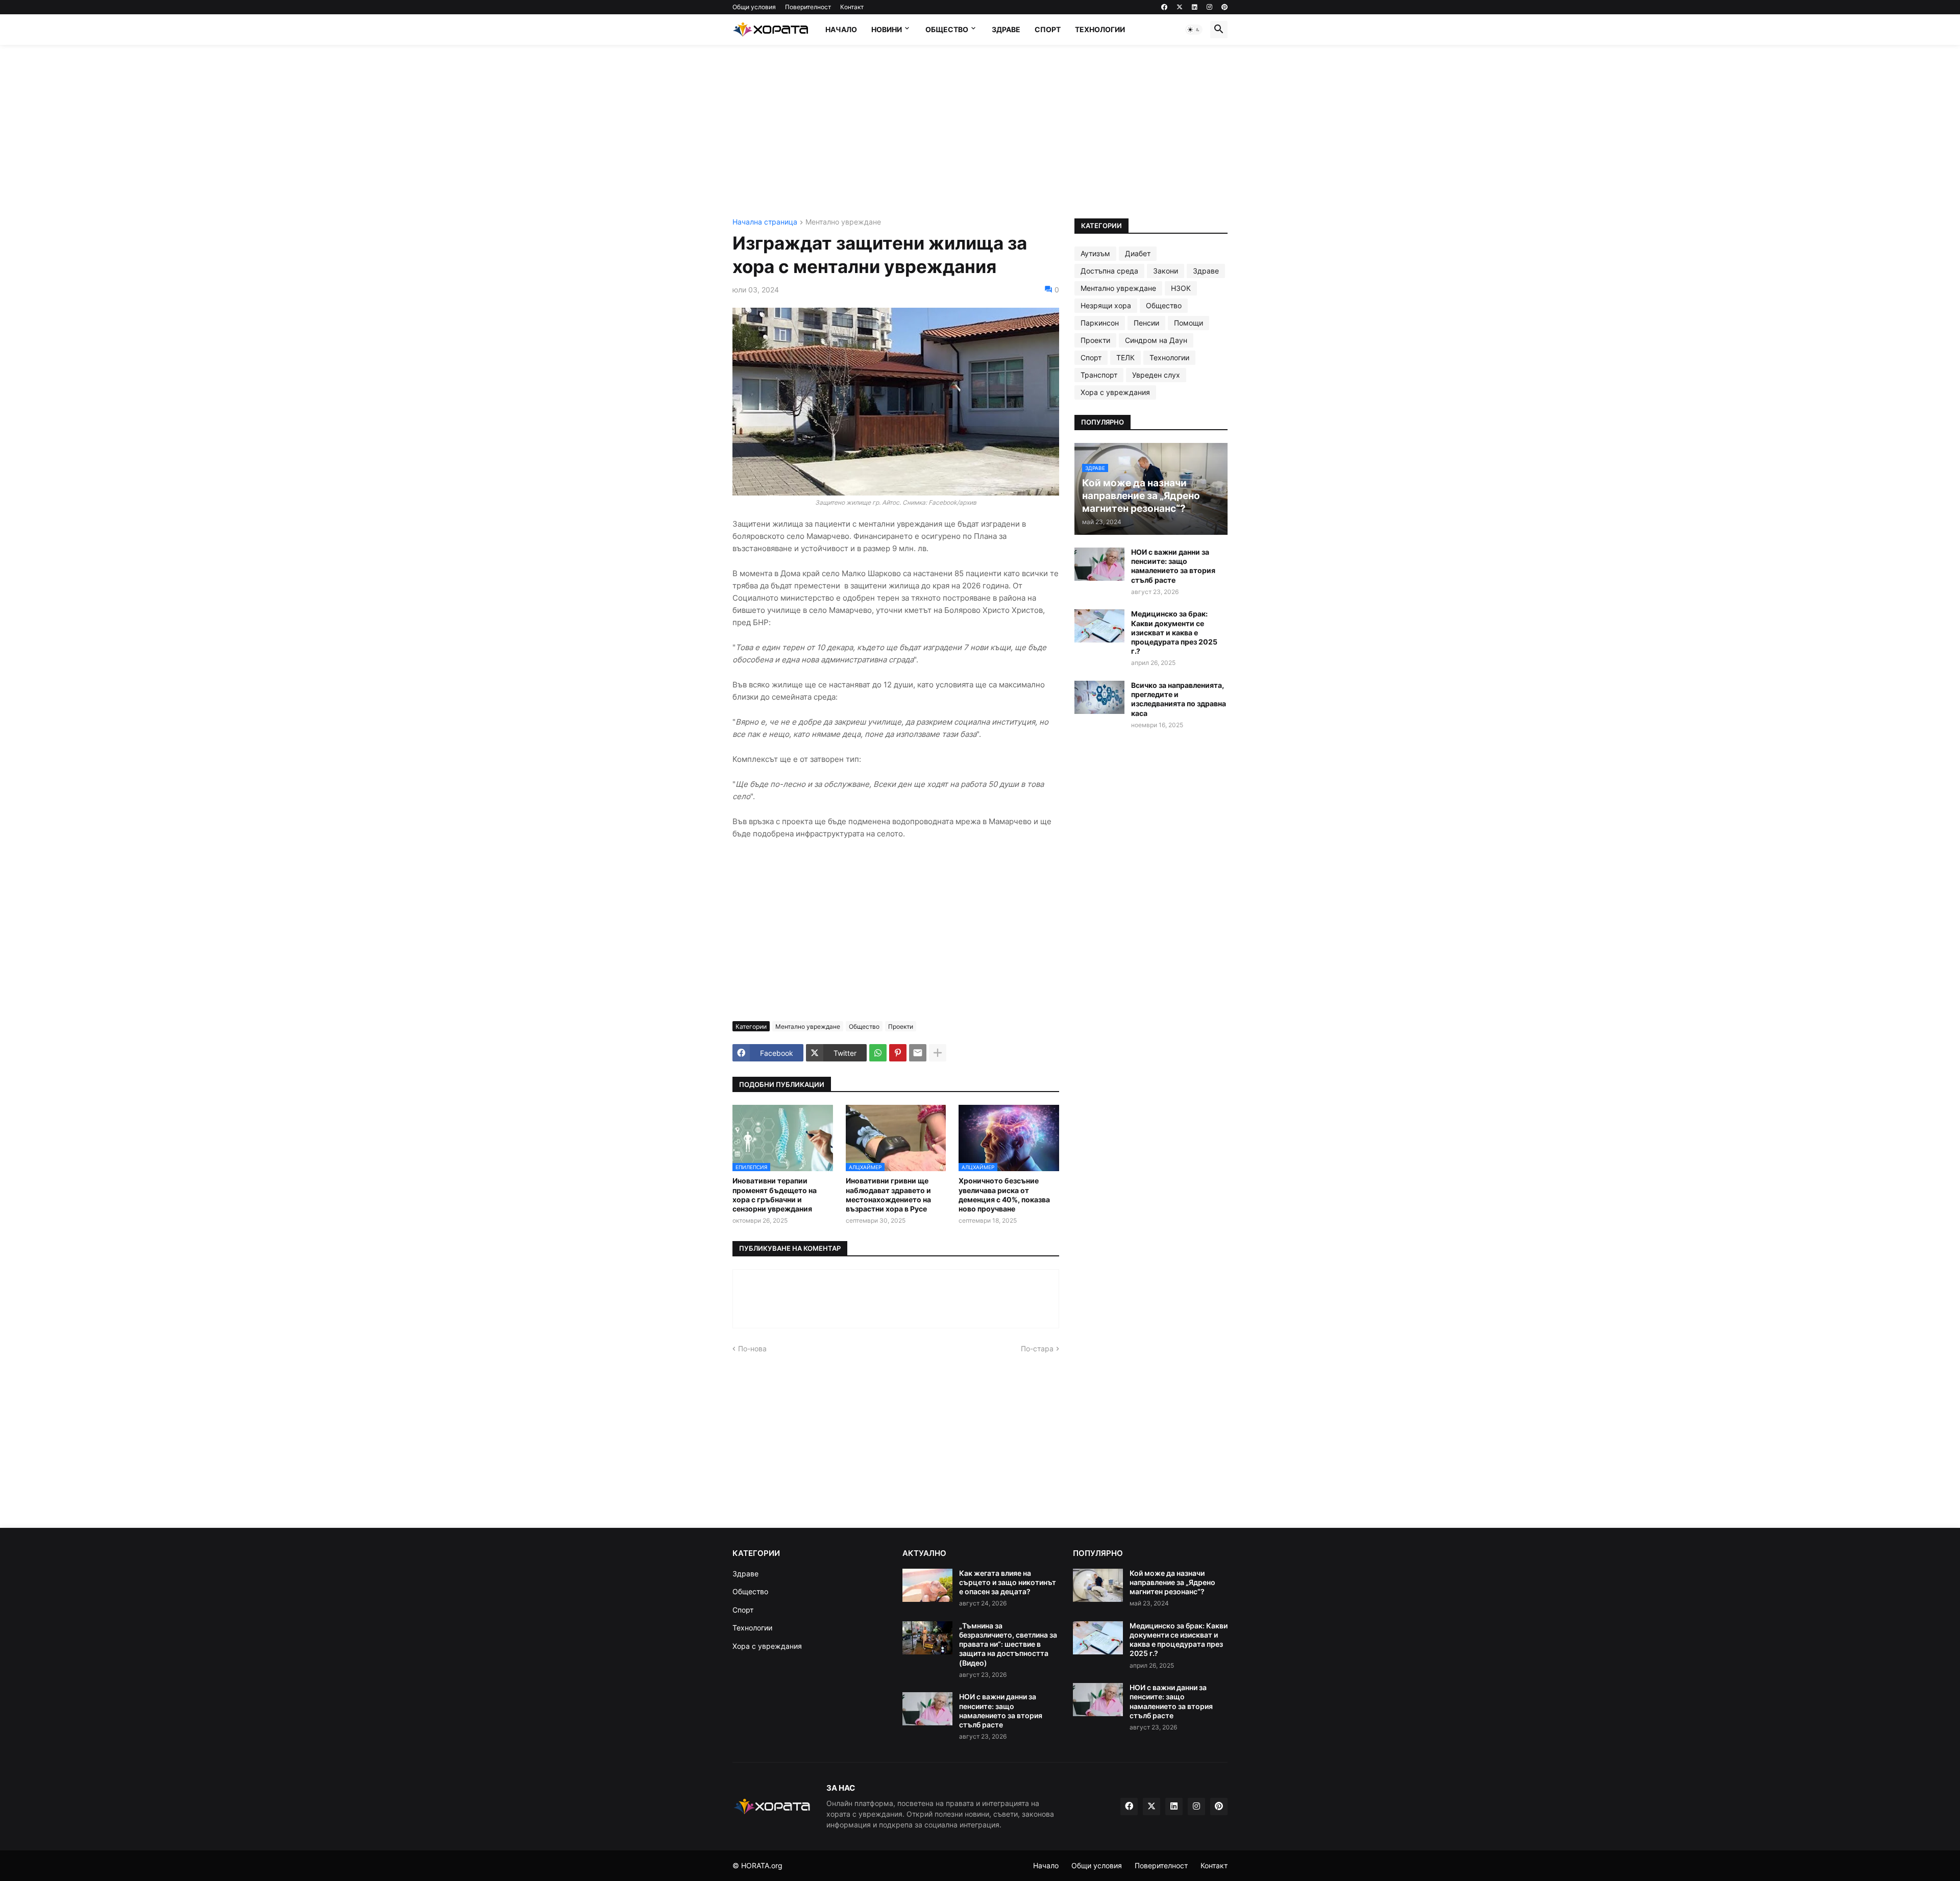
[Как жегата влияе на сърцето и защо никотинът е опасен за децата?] (927, 1585)
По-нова (752, 1348)
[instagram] (1209, 7)
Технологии (1100, 29)
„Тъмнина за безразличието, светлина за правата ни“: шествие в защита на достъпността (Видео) (1008, 1644)
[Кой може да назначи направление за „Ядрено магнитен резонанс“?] (1098, 1585)
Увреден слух (1156, 375)
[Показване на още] (938, 1053)
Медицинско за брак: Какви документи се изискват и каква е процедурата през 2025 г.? (1174, 632)
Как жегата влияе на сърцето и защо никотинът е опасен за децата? (1008, 1582)
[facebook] (1164, 7)
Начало (841, 29)
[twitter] (1180, 7)
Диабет (1138, 253)
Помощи (1189, 323)
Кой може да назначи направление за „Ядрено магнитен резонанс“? (1172, 1582)
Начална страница (765, 222)
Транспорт (1099, 375)
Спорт (1048, 29)
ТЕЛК (1125, 357)
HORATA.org (762, 1865)
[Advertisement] (980, 132)
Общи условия (754, 7)
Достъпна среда (1109, 271)
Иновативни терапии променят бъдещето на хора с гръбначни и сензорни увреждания (775, 1195)
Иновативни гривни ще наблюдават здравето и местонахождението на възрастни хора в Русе (888, 1195)
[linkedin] (1195, 7)
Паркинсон (1100, 323)
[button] (1194, 30)
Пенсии (1146, 323)
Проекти (901, 1026)
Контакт (852, 7)
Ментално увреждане (843, 222)
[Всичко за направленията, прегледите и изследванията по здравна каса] (1099, 697)
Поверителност (808, 7)
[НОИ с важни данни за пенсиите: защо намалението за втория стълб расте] (1099, 564)
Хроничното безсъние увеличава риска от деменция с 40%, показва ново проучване (1004, 1195)
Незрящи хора (1106, 305)
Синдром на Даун (1156, 340)
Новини (887, 29)
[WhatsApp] (878, 1053)
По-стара (1037, 1348)
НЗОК (1181, 288)
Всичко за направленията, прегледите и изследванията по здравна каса (1179, 699)
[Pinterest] (898, 1053)
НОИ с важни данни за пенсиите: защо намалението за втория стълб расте (1173, 566)
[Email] (918, 1053)
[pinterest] (1224, 7)
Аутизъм (1095, 253)
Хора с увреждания (1115, 392)
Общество (947, 29)
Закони (1166, 271)
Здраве (1006, 29)
